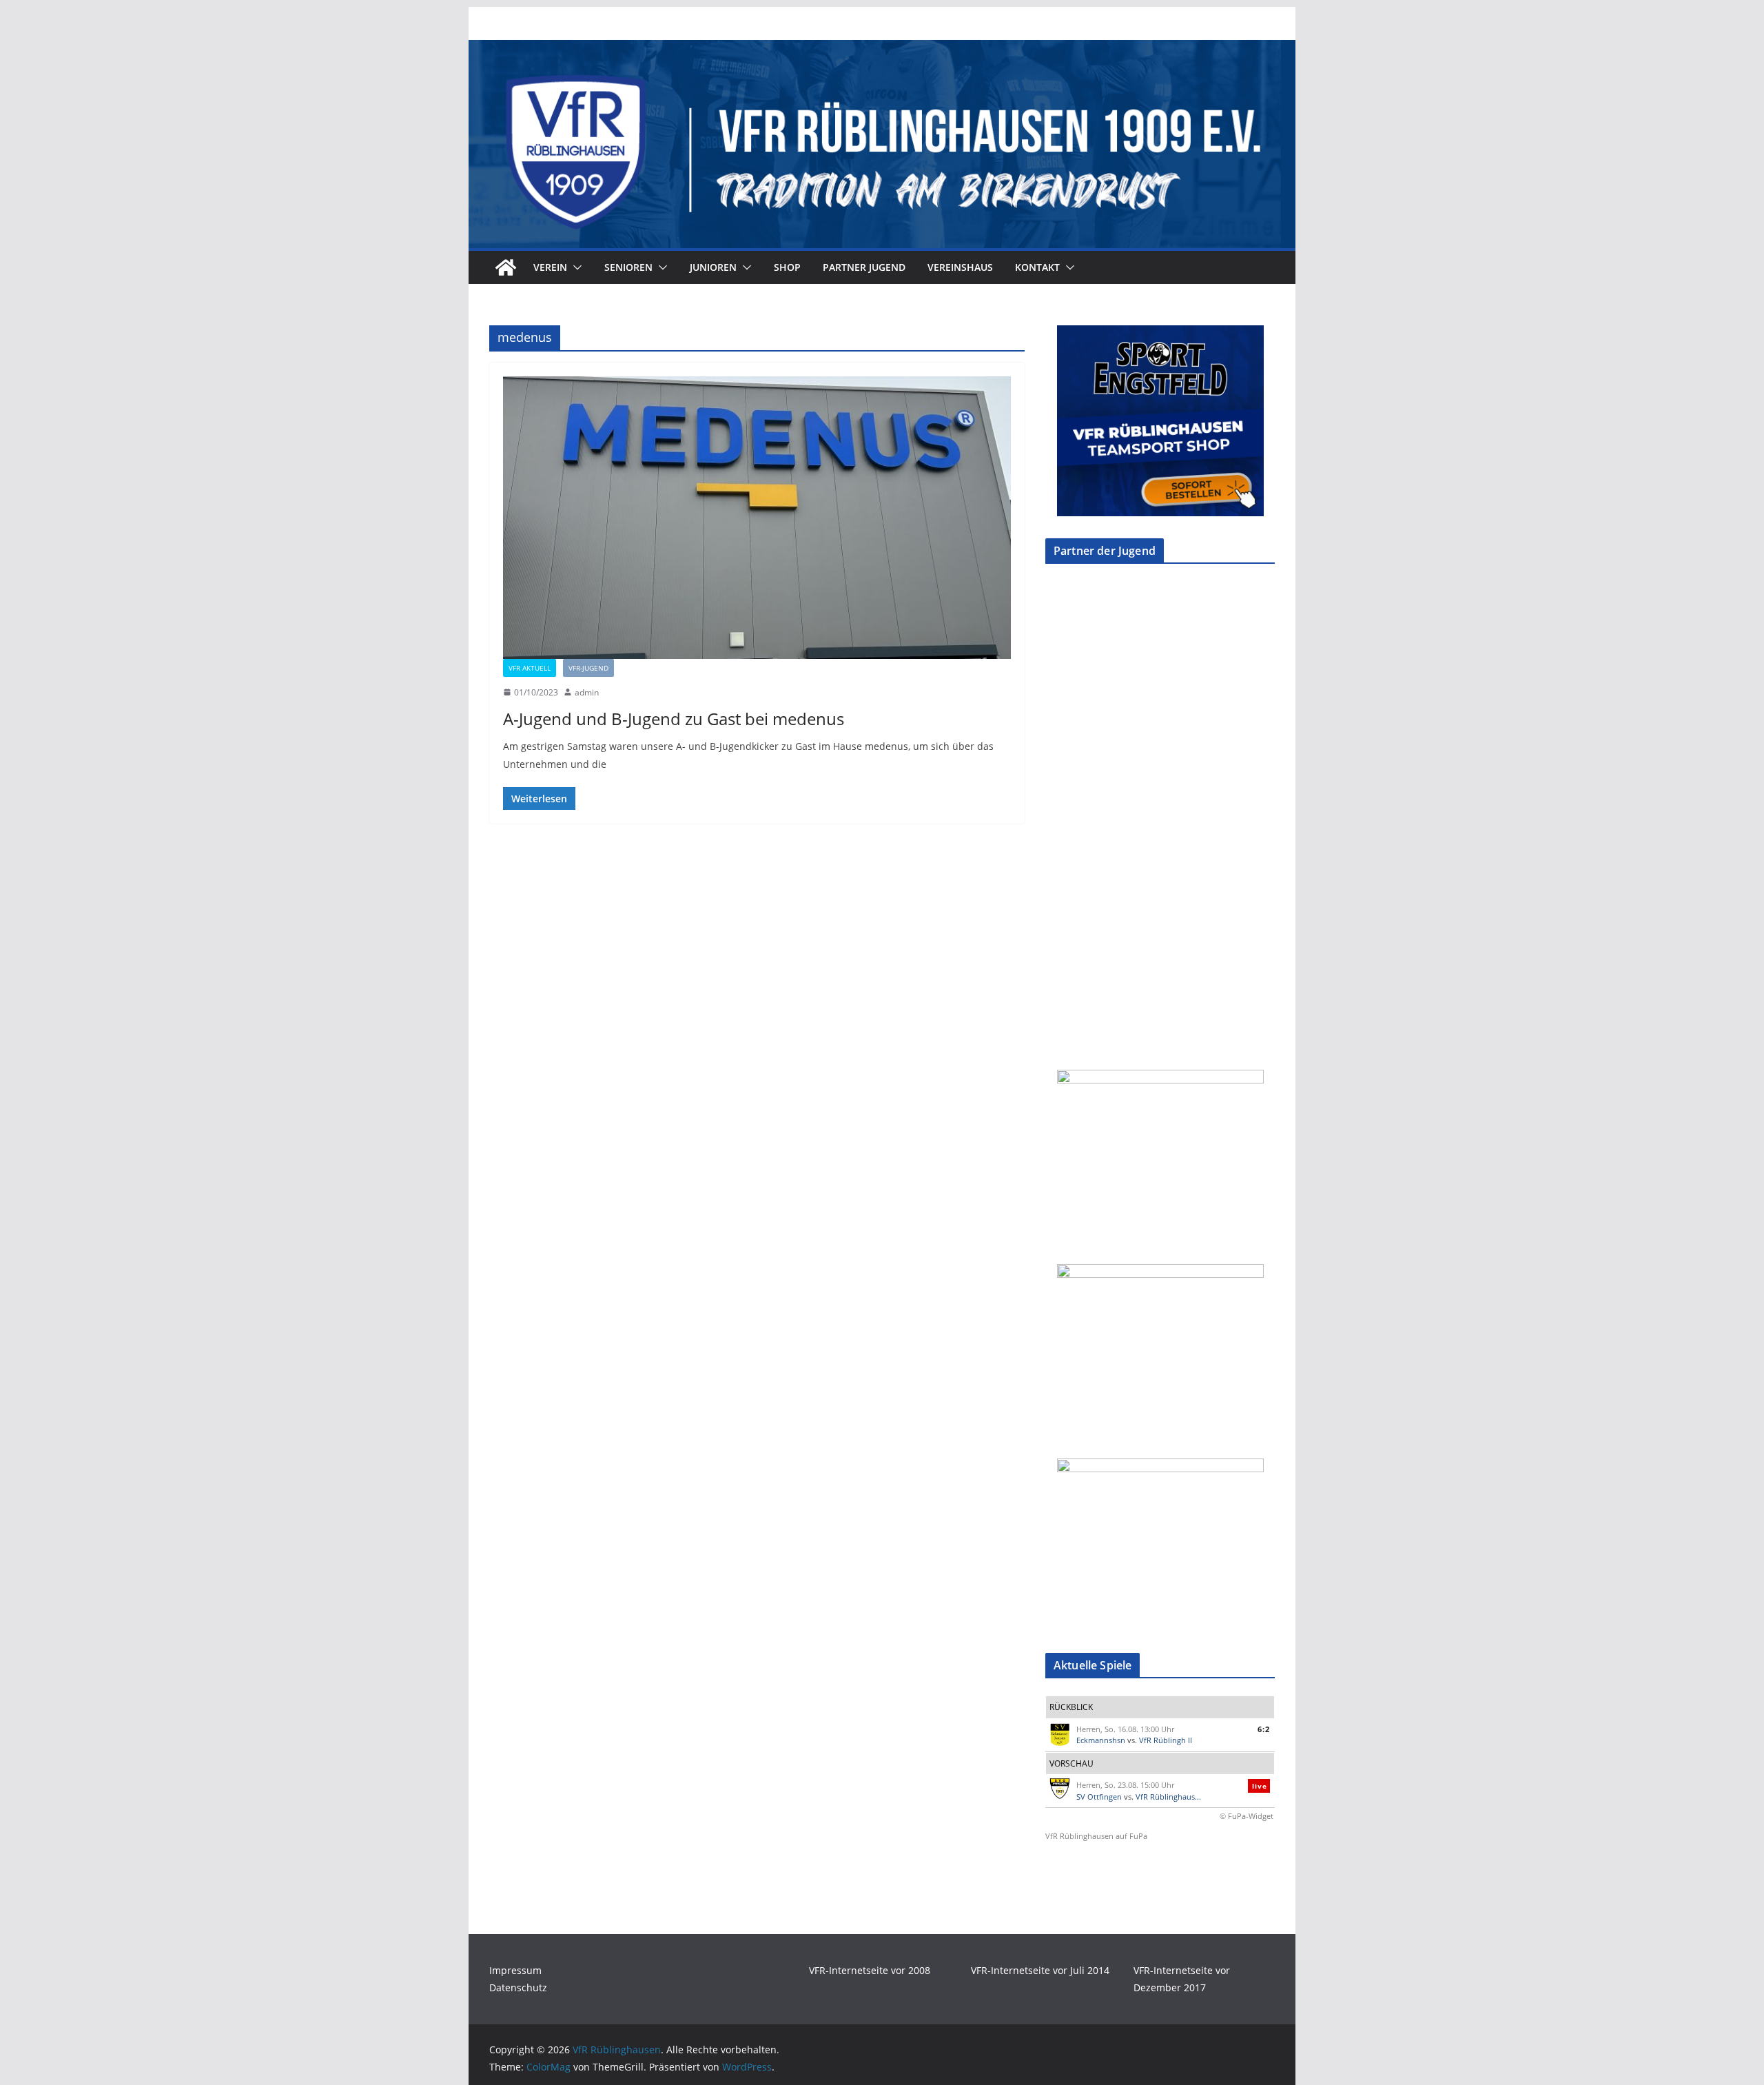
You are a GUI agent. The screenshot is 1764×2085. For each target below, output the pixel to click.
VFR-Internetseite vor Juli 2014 (1040, 1970)
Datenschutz (518, 1987)
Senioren (628, 267)
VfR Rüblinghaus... (1168, 1797)
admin (587, 692)
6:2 (1264, 1729)
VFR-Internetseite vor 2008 (870, 1970)
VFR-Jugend (588, 668)
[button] (575, 267)
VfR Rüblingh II (1166, 1740)
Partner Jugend (864, 267)
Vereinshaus (960, 267)
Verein (550, 267)
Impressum (515, 1970)
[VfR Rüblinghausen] (882, 50)
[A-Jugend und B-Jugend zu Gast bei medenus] (757, 518)
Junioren (713, 267)
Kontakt (1037, 267)
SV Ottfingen (1099, 1797)
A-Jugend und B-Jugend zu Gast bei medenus (674, 719)
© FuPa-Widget (1247, 1816)
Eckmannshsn (1101, 1740)
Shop (787, 267)
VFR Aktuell (530, 668)
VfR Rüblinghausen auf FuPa (1096, 1836)
